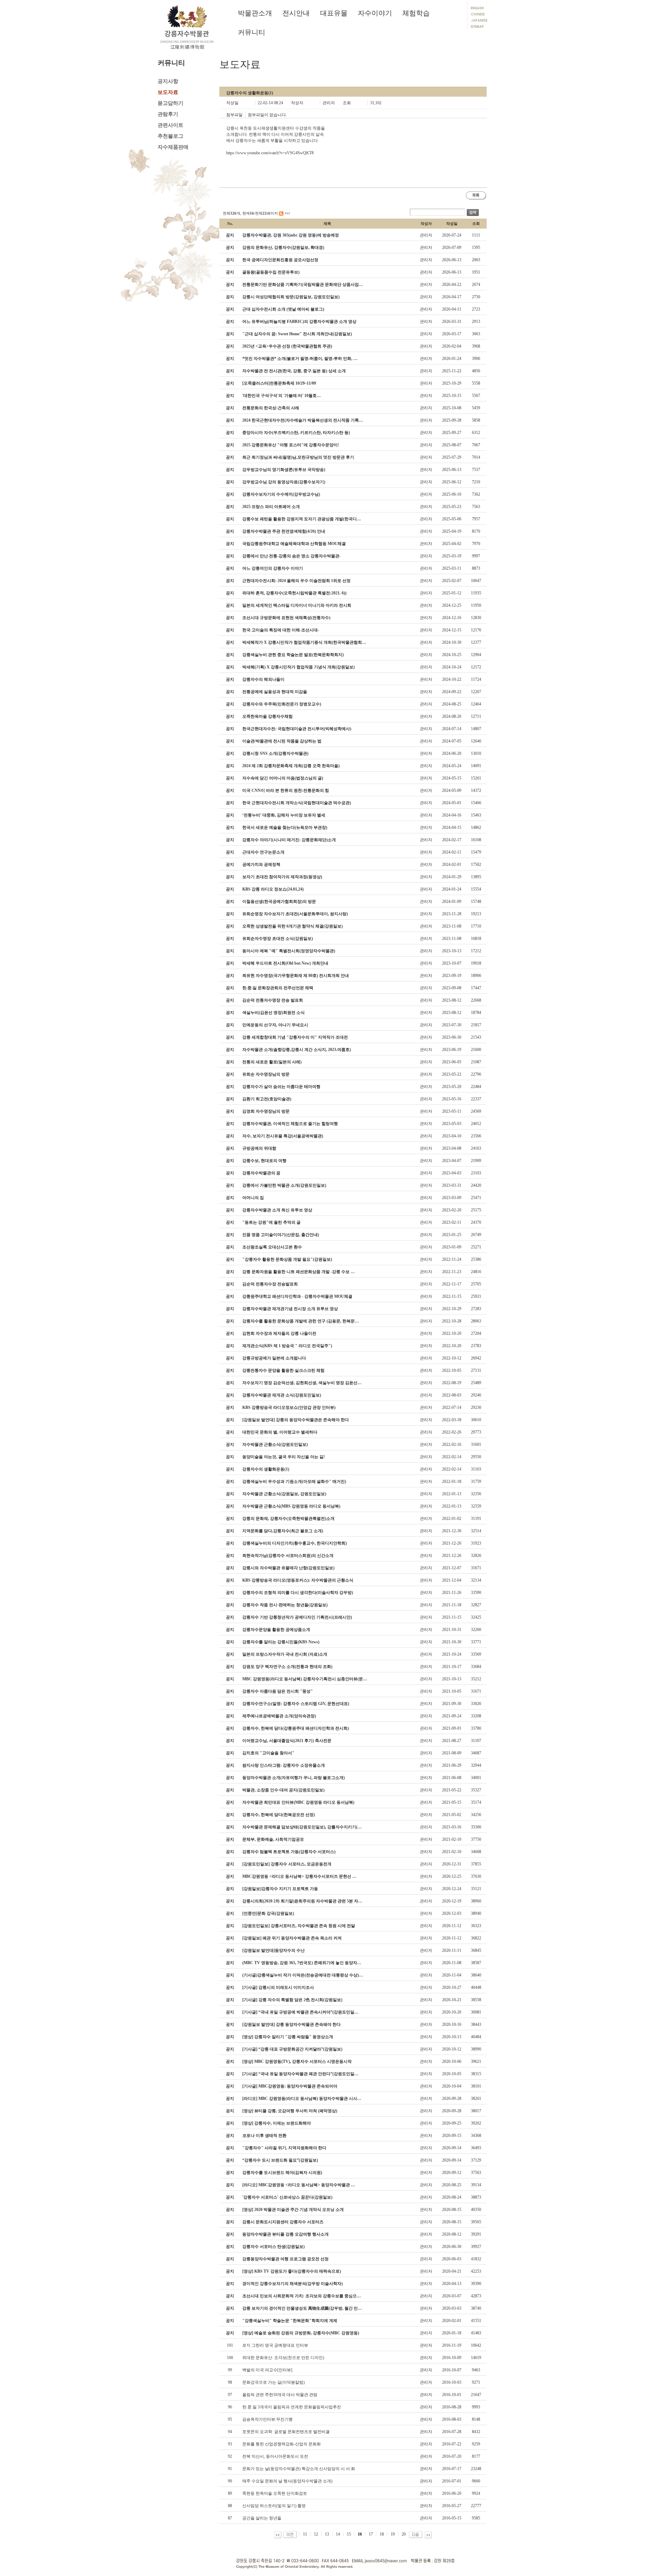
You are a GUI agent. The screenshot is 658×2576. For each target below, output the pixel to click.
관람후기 (168, 114)
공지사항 (168, 81)
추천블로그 (170, 136)
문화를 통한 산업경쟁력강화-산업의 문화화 (282, 2444)
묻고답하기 (170, 103)
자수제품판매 (173, 147)
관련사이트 (170, 125)
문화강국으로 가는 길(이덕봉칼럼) (273, 2382)
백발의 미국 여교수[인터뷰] (267, 2370)
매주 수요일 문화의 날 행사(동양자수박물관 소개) (287, 2481)
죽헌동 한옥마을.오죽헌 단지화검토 (275, 2493)
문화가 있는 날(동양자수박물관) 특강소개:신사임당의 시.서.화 (299, 2469)
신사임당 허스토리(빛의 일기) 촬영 (274, 2506)
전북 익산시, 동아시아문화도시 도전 (275, 2456)
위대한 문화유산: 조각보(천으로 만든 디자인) (283, 2358)
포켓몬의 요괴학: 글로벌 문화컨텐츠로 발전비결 (286, 2432)
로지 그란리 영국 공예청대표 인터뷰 (275, 2345)
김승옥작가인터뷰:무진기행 (267, 2419)
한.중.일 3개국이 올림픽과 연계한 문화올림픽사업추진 (292, 2407)
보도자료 (168, 92)
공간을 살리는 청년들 (262, 2518)
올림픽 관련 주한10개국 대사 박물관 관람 (280, 2395)
